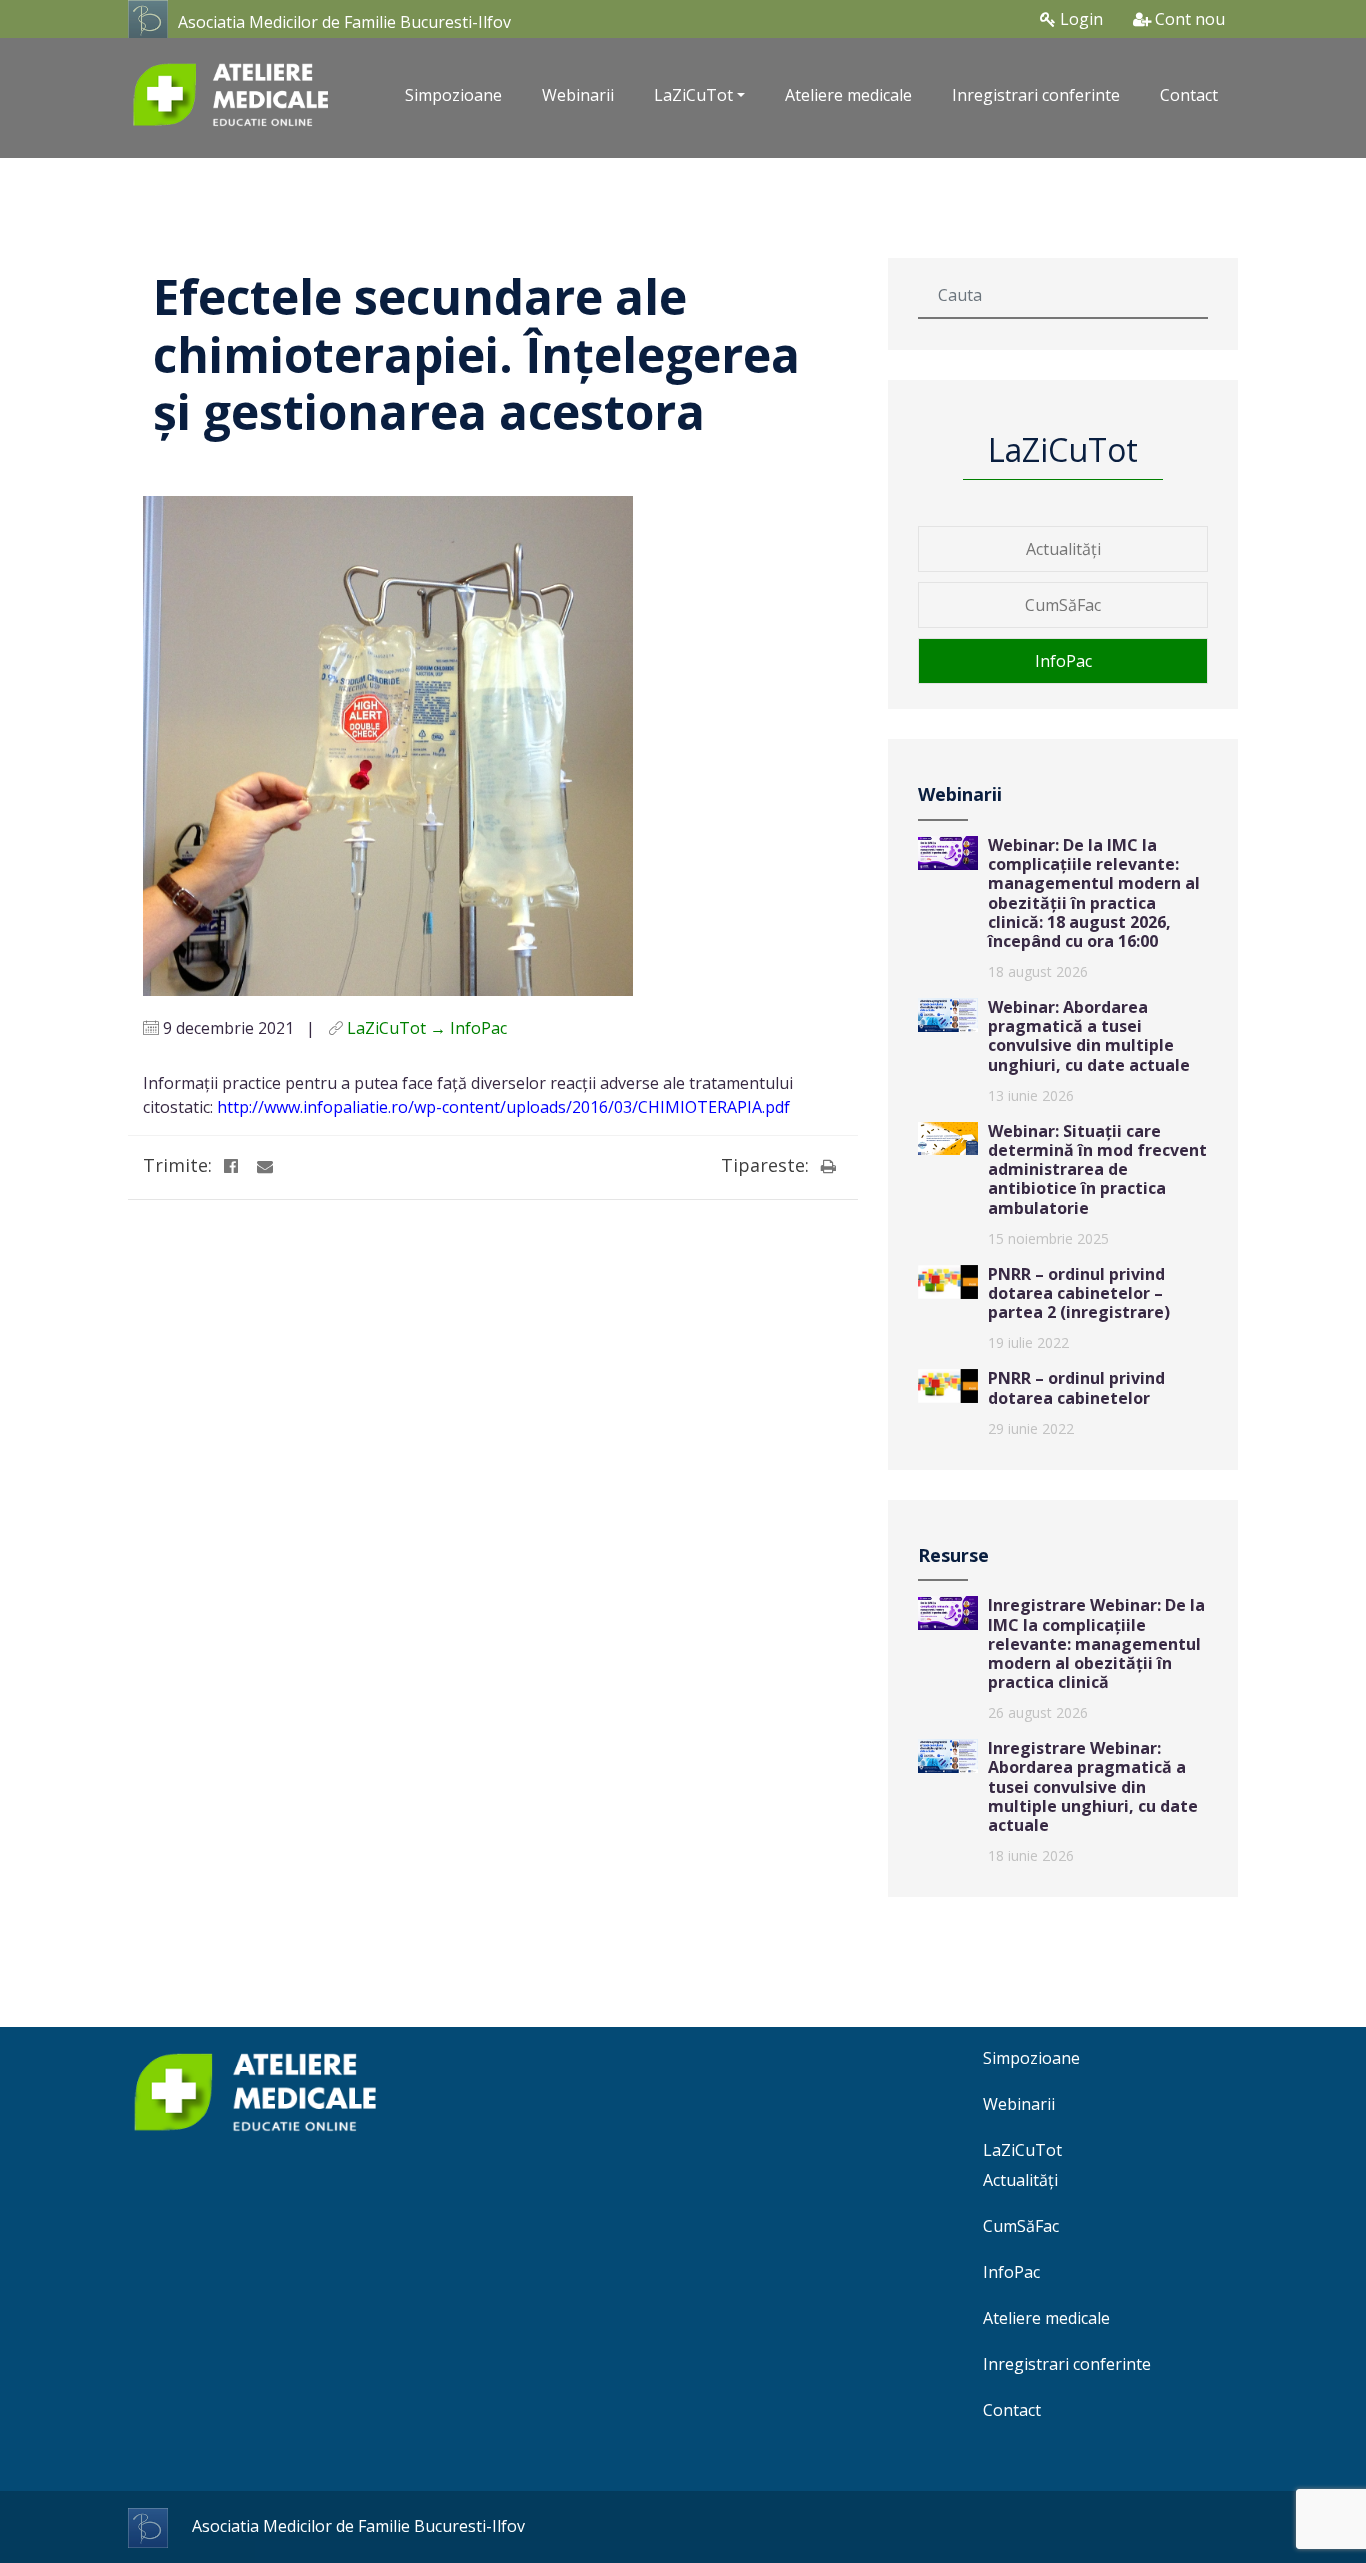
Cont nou (1188, 19)
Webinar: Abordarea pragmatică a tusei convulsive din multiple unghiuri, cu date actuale (1089, 1036)
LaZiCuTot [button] (693, 95)
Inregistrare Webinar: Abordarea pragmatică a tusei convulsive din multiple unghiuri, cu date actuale (1093, 1786)
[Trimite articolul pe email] (265, 1166)
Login (1079, 19)
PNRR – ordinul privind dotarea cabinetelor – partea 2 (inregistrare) (1079, 1293)
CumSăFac (1063, 605)
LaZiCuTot (1022, 2150)
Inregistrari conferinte (1036, 95)
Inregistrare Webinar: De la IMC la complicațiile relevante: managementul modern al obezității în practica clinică (1096, 1643)
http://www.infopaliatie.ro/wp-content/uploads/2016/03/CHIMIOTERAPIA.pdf (503, 1107)
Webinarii (578, 95)
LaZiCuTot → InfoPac (427, 1028)
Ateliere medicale (848, 95)
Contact (1189, 95)
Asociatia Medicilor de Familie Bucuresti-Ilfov (344, 22)
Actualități (1063, 549)
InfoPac (1063, 661)
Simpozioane (453, 95)
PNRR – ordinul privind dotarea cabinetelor (1076, 1387)
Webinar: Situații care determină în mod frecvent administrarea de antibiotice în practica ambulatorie (1097, 1169)
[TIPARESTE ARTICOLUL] (828, 1166)
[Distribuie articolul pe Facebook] (231, 1166)
